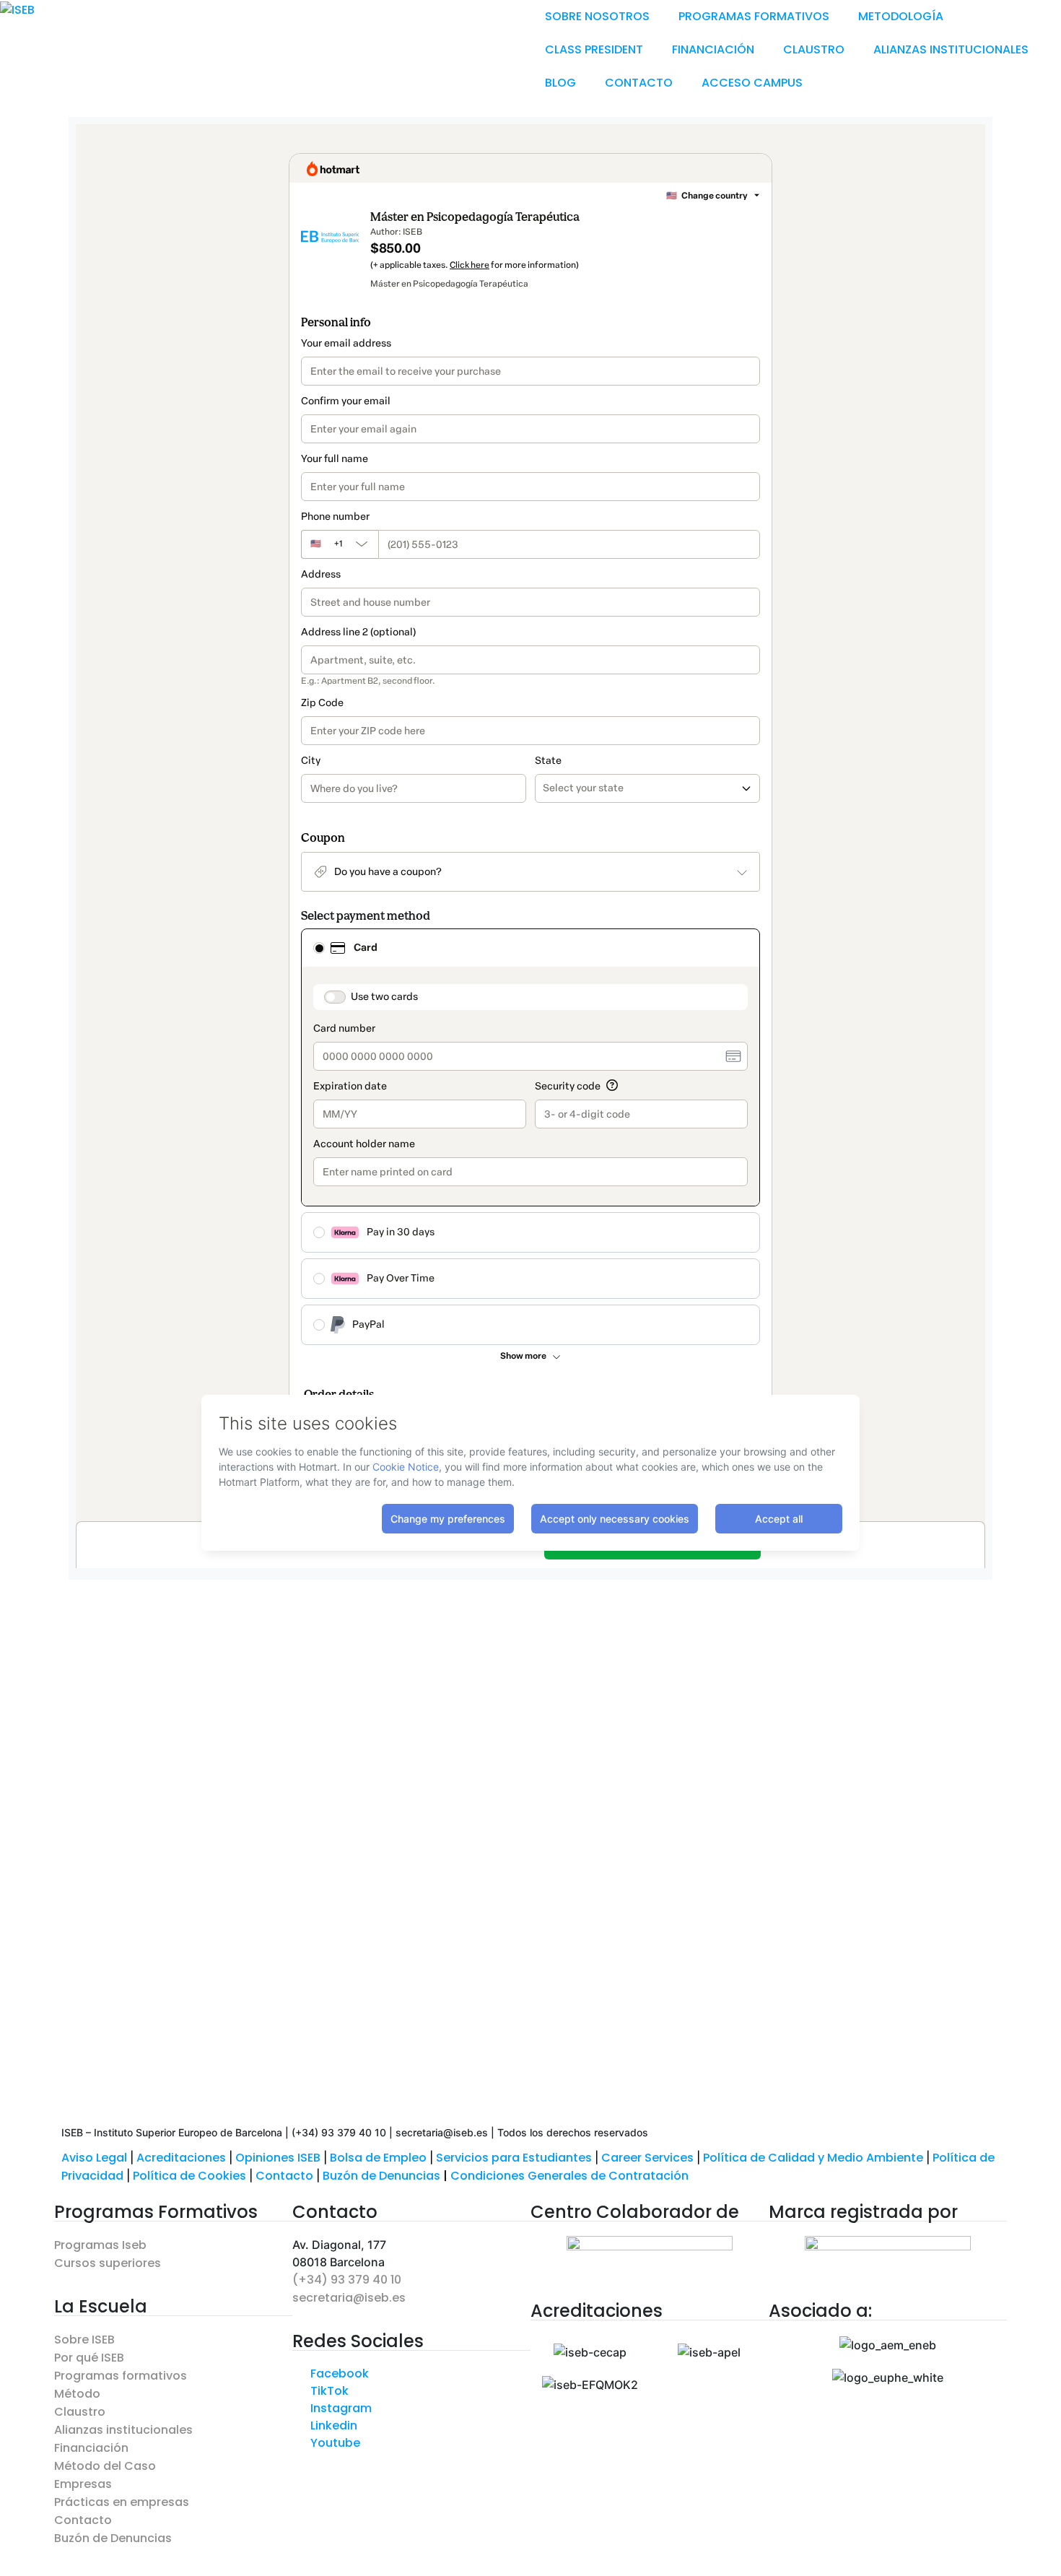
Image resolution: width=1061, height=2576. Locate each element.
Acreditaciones (181, 2158)
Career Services (647, 2158)
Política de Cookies (189, 2176)
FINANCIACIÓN (713, 49)
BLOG (560, 83)
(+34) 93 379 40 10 (347, 2280)
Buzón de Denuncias (387, 2176)
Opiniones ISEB (278, 2158)
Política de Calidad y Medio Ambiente (813, 2158)
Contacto (286, 2176)
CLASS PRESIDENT (594, 49)
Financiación (91, 2448)
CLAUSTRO (814, 49)
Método (77, 2394)
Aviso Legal (94, 2158)
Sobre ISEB (84, 2340)
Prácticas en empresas (122, 2502)
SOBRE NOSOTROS (597, 16)
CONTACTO (639, 83)
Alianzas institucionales (123, 2430)
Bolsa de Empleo (378, 2158)
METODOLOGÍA (901, 16)
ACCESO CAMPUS (752, 83)
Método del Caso (105, 2466)
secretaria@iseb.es (349, 2298)
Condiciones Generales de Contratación (569, 2176)
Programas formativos (121, 2376)
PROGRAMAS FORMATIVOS (754, 16)
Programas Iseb (100, 2245)
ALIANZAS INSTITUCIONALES (951, 49)
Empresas (83, 2484)
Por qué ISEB (89, 2358)
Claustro (80, 2412)
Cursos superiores (108, 2263)
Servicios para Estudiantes (514, 2158)
